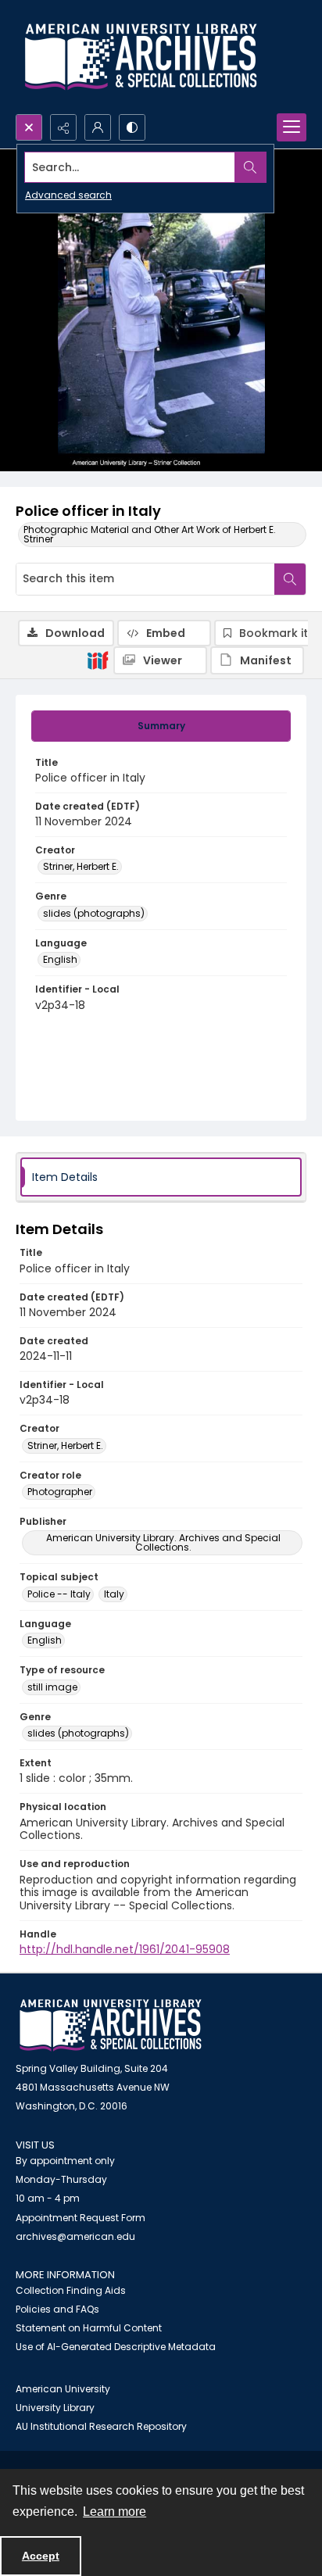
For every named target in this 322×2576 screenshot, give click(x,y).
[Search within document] (290, 579)
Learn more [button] (114, 2512)
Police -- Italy (59, 1594)
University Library (55, 2408)
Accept (41, 2556)
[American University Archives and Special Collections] (111, 2025)
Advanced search (68, 195)
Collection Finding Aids (71, 2290)
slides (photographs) (94, 913)
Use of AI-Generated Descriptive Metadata (116, 2347)
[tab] (161, 726)
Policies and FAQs (57, 2309)
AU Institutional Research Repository (101, 2426)
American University (63, 2389)
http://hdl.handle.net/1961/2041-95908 (125, 1949)
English (60, 959)
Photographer (60, 1492)
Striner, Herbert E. (81, 866)
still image (52, 1687)
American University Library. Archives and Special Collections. (163, 1542)
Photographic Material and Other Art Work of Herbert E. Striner (150, 534)
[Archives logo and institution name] (141, 57)
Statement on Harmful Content (89, 2328)
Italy (114, 1594)
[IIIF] (98, 660)
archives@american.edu (75, 2236)
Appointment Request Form (80, 2218)
